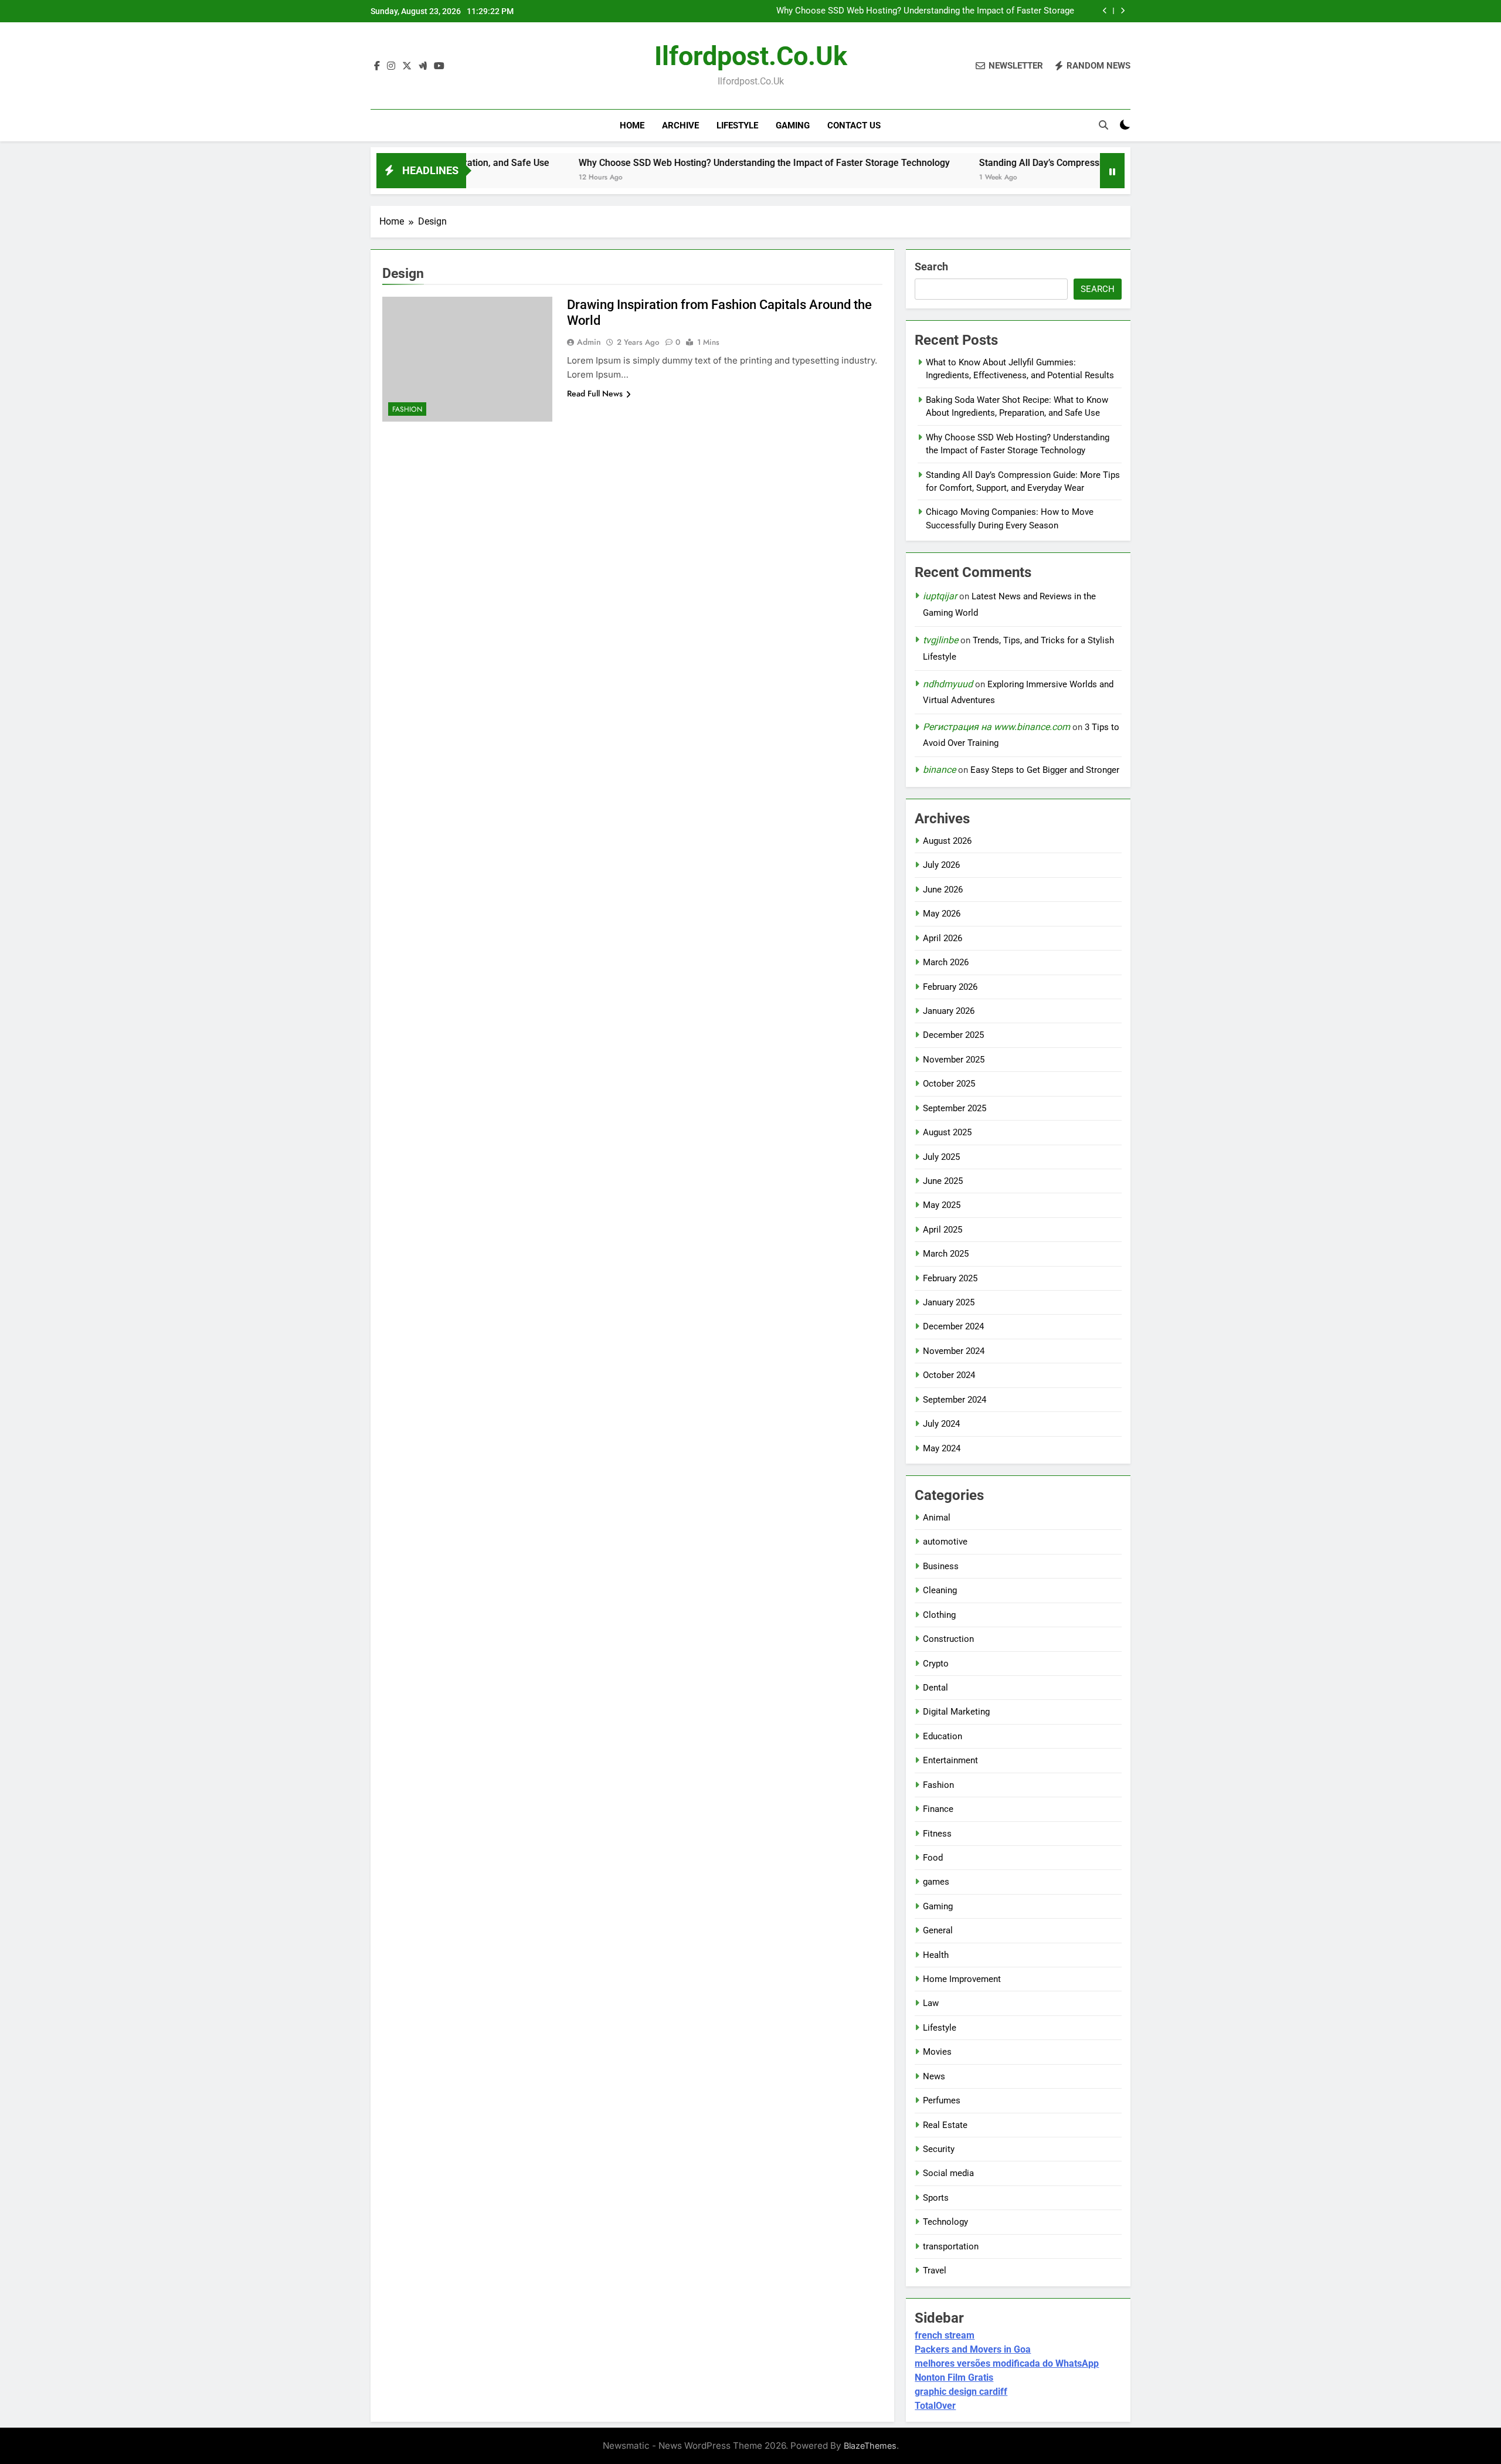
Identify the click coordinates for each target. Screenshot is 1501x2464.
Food (933, 1858)
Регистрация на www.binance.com (996, 727)
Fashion (407, 409)
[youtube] (439, 66)
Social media (948, 2173)
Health (936, 1955)
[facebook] (377, 66)
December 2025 (953, 1035)
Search (931, 267)
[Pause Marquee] (1112, 171)
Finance (938, 1809)
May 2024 (942, 1448)
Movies (937, 2052)
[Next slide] (1123, 11)
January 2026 (949, 1011)
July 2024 (941, 1424)
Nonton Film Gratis (954, 2378)
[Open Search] (1103, 125)
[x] (407, 66)
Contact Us (854, 125)
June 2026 (943, 890)
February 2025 (950, 1278)
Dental (935, 1688)
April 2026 (943, 938)
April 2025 (943, 1230)
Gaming (793, 125)
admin (589, 342)
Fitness (937, 1834)
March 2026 (946, 962)
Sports (936, 2198)
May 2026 (942, 914)
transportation (951, 2246)
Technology (945, 2222)
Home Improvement (962, 1979)
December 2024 (953, 1326)
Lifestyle (737, 125)
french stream (945, 2335)
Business (941, 1566)
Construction (948, 1639)
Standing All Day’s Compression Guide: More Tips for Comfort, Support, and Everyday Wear (926, 11)
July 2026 (941, 865)
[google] (423, 66)
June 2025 (943, 1181)
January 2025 (949, 1302)
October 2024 (949, 1375)
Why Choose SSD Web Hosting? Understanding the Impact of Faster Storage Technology (670, 163)
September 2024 (955, 1400)
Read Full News (595, 393)
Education (943, 1736)
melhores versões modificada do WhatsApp (1007, 2363)
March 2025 (946, 1254)
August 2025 (947, 1132)
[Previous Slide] (1105, 11)
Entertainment (950, 1760)
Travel (935, 2270)
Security (939, 2149)
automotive (945, 1542)
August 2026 (947, 841)
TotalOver (935, 2406)
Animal (937, 1518)
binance (939, 770)
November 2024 (954, 1351)
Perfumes (942, 2100)
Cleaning (940, 1590)
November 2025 (954, 1060)
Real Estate (945, 2125)
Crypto (936, 1664)
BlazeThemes (870, 2446)
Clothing (939, 1615)
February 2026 (950, 987)
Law (931, 2003)
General (938, 1930)
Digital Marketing (956, 1712)
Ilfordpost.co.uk (751, 56)
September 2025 (955, 1108)
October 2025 (949, 1084)
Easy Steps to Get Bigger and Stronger (1045, 770)
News (934, 2076)
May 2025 (942, 1205)
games (936, 1882)
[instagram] (391, 66)
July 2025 (941, 1157)
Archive (680, 125)
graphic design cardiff (961, 2392)
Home (632, 125)
